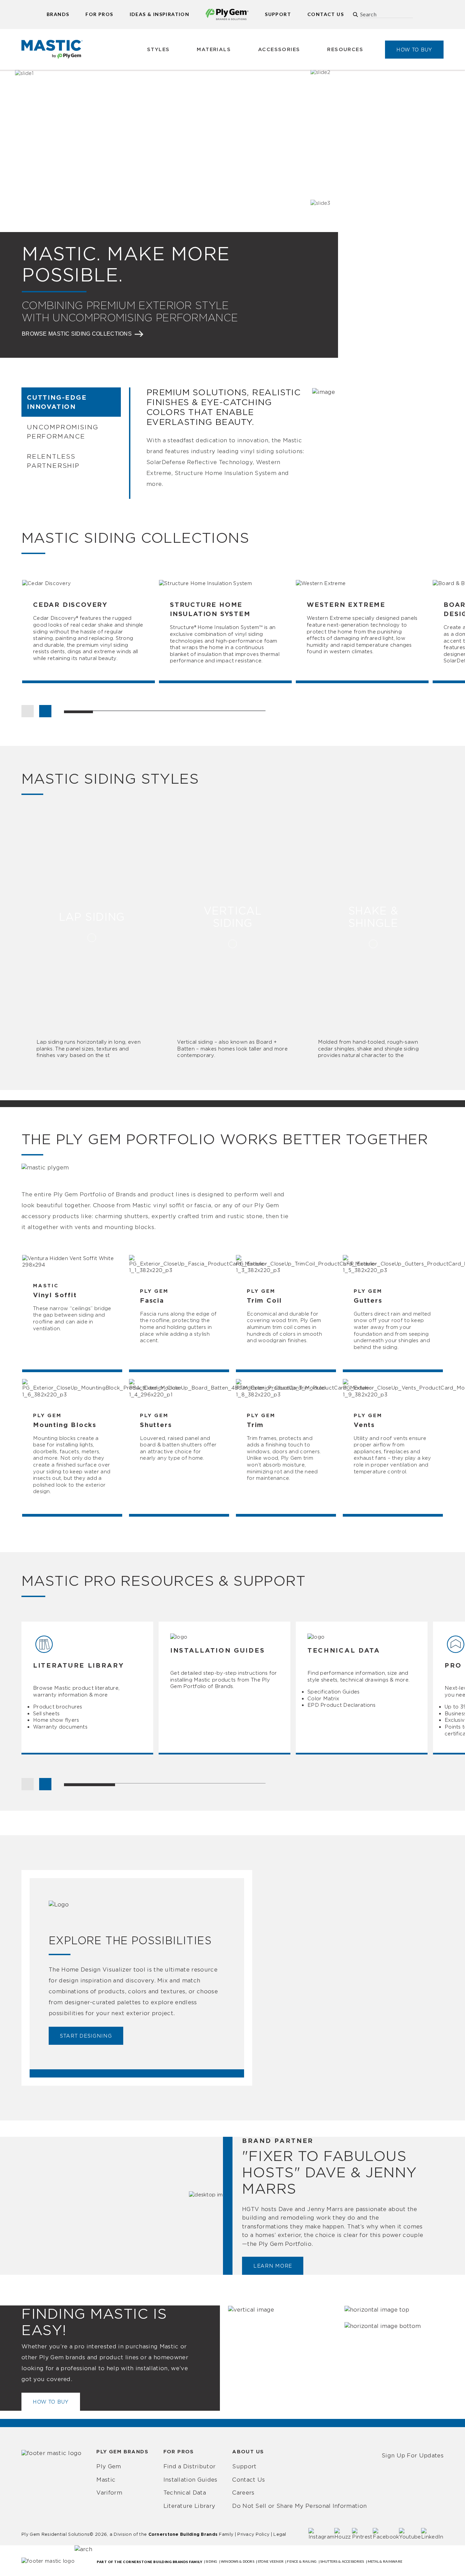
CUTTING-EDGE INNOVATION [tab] (57, 402)
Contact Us (248, 2480)
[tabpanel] (90, 631)
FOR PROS (99, 14)
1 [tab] (90, 1785)
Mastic (106, 2480)
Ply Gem (109, 2466)
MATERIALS (214, 49)
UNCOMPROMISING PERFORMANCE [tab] (63, 431)
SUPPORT (278, 14)
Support (244, 2466)
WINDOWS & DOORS (238, 2561)
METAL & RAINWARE (385, 2561)
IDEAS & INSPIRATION (160, 14)
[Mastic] (52, 49)
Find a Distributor (190, 2466)
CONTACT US (326, 14)
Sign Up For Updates (413, 2455)
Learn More (273, 2266)
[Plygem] (227, 14)
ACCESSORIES (279, 49)
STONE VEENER (271, 2561)
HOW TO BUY (414, 50)
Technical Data (185, 2493)
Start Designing (86, 2036)
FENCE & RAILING (302, 2561)
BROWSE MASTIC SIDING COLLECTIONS (77, 334)
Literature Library (189, 2506)
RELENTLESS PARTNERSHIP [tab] (53, 461)
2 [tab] (165, 1785)
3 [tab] (240, 1785)
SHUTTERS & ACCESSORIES (342, 2561)
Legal (280, 2534)
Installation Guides (190, 2480)
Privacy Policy (253, 2534)
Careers (243, 2493)
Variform (109, 2493)
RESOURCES (345, 49)
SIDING (212, 2561)
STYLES (158, 49)
